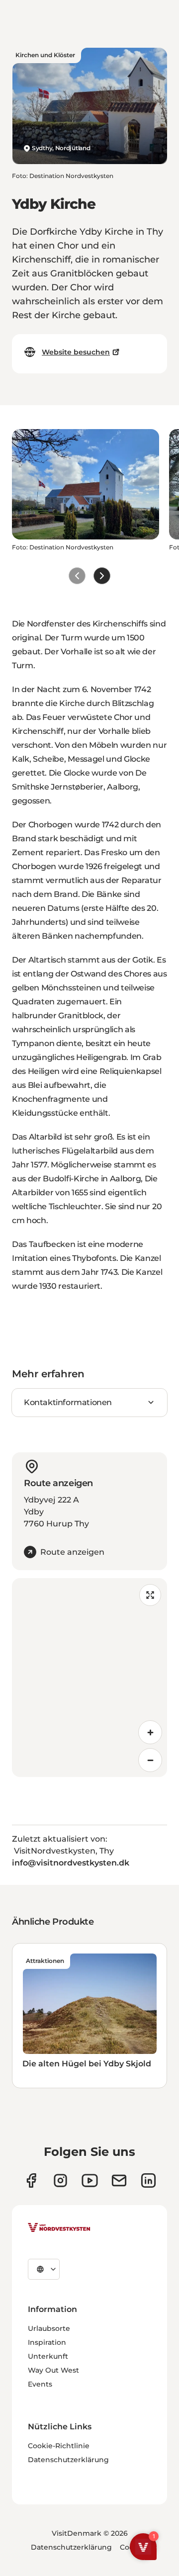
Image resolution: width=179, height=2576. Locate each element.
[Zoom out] (150, 1760)
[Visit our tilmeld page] (119, 2180)
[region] (89, 1678)
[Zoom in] (150, 1732)
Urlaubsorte (49, 2328)
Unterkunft (48, 2356)
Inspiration (47, 2342)
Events (40, 2384)
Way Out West (53, 2370)
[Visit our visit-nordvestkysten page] (148, 2180)
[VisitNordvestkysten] (59, 2228)
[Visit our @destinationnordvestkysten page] (90, 2180)
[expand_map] (150, 1595)
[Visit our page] (31, 2180)
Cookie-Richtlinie (59, 2446)
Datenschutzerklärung (68, 2460)
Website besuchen (76, 352)
